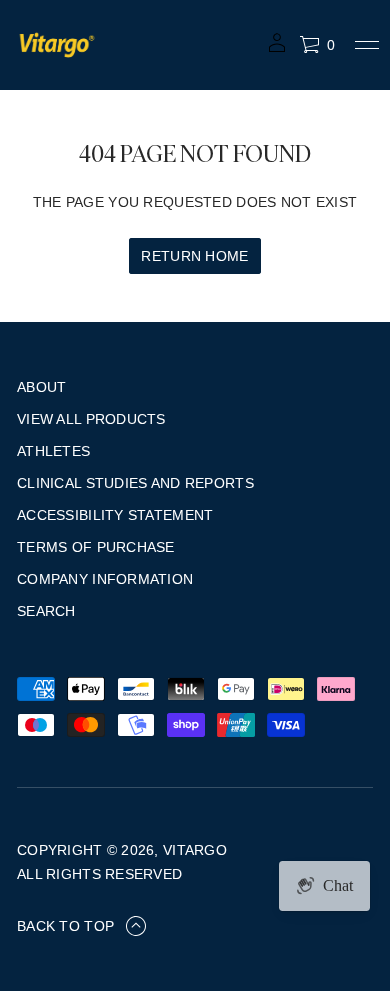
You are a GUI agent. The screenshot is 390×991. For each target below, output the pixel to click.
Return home (194, 256)
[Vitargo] (57, 45)
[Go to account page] (277, 49)
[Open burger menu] (367, 45)
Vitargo (195, 850)
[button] (317, 45)
